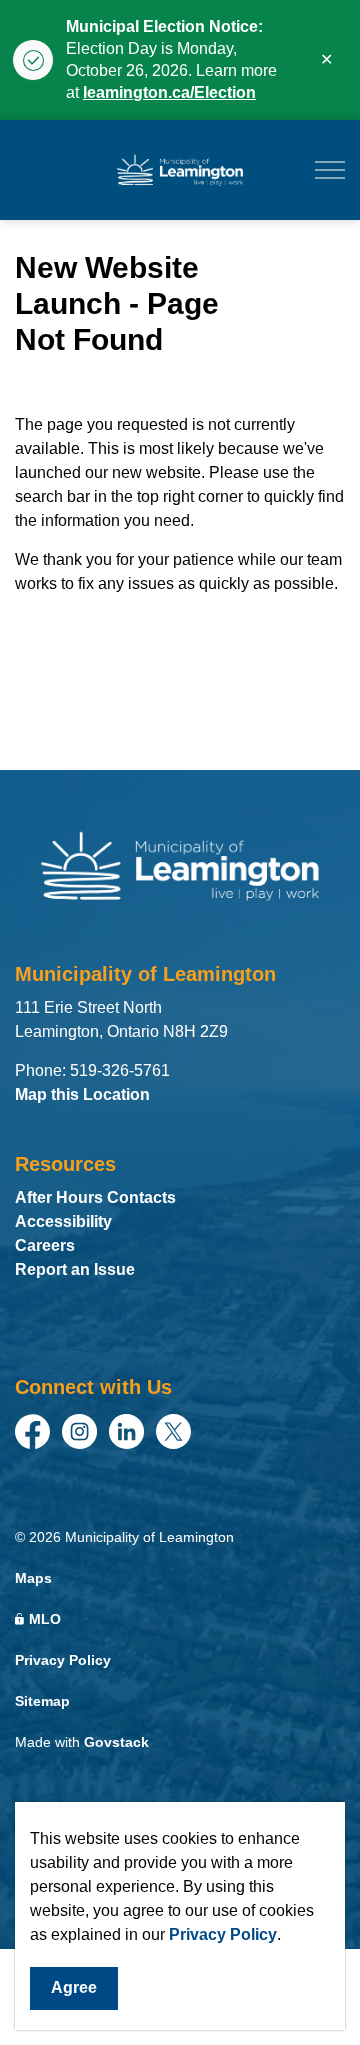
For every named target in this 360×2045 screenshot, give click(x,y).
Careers (45, 1245)
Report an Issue (75, 1269)
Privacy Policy (223, 1934)
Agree (74, 1987)
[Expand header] (330, 170)
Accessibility (63, 1221)
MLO (45, 1619)
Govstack (116, 1742)
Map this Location (82, 1094)
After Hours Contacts (95, 1197)
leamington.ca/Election (169, 92)
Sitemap (42, 1701)
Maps (33, 1578)
